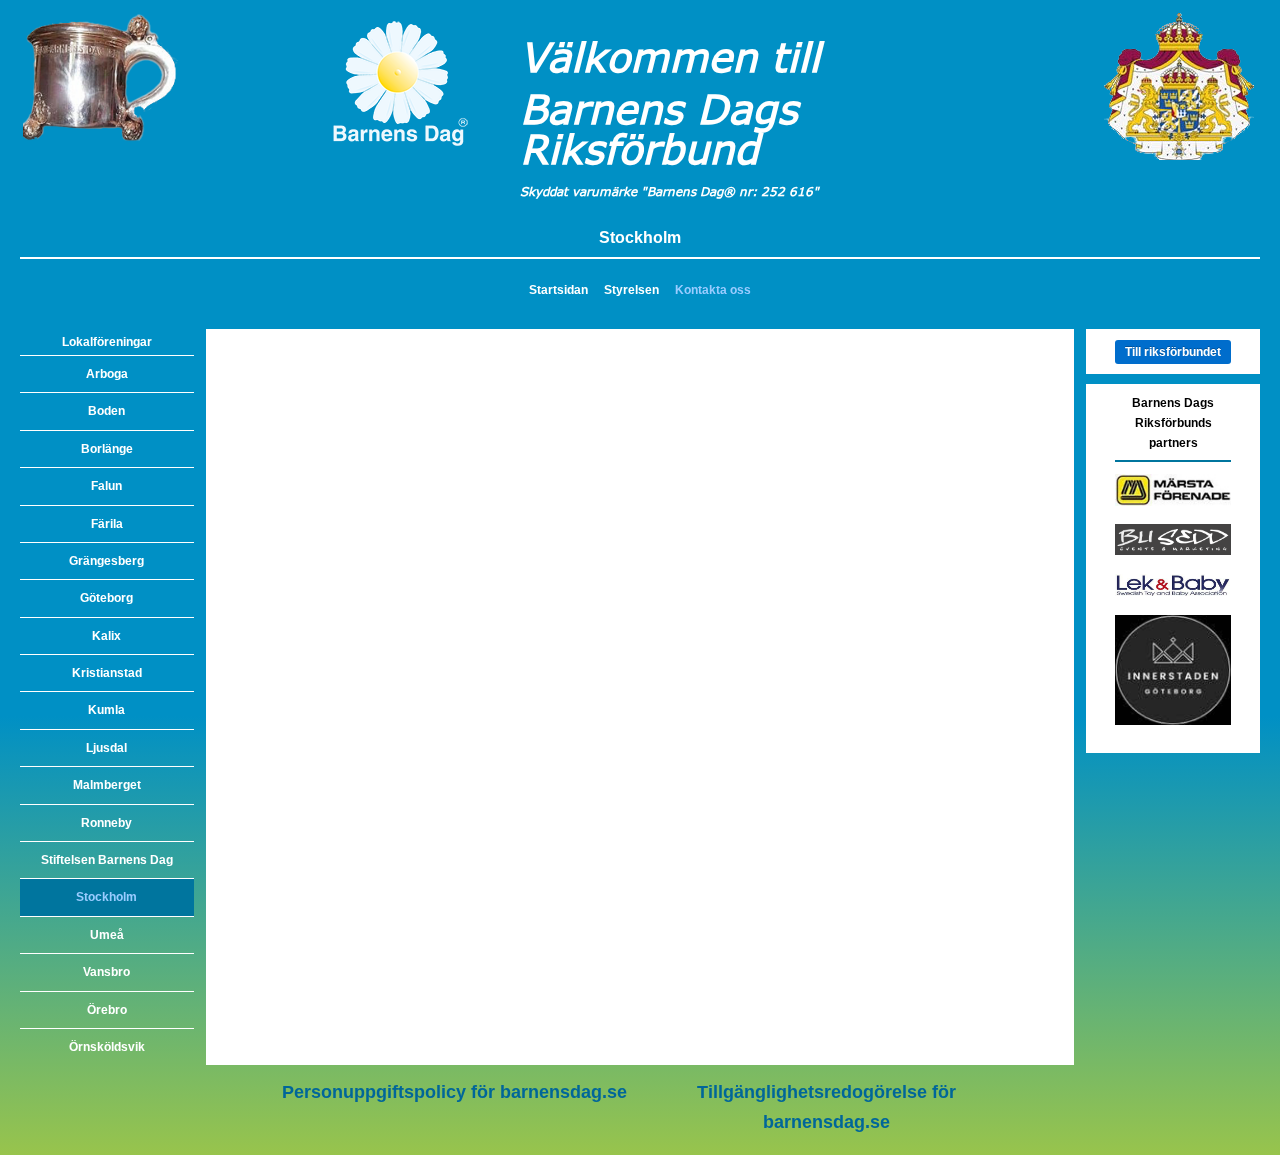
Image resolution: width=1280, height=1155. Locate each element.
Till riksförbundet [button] (1173, 352)
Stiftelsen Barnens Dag (107, 860)
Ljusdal (106, 748)
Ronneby (106, 823)
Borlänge (107, 449)
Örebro (107, 1010)
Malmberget (107, 785)
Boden (106, 411)
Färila (107, 524)
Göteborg (106, 598)
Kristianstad (107, 673)
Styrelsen (631, 290)
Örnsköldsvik (107, 1047)
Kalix (106, 636)
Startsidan (558, 290)
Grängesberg (106, 561)
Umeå (107, 935)
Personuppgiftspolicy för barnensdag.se (454, 1092)
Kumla (106, 710)
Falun (106, 486)
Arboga (107, 374)
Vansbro (106, 972)
